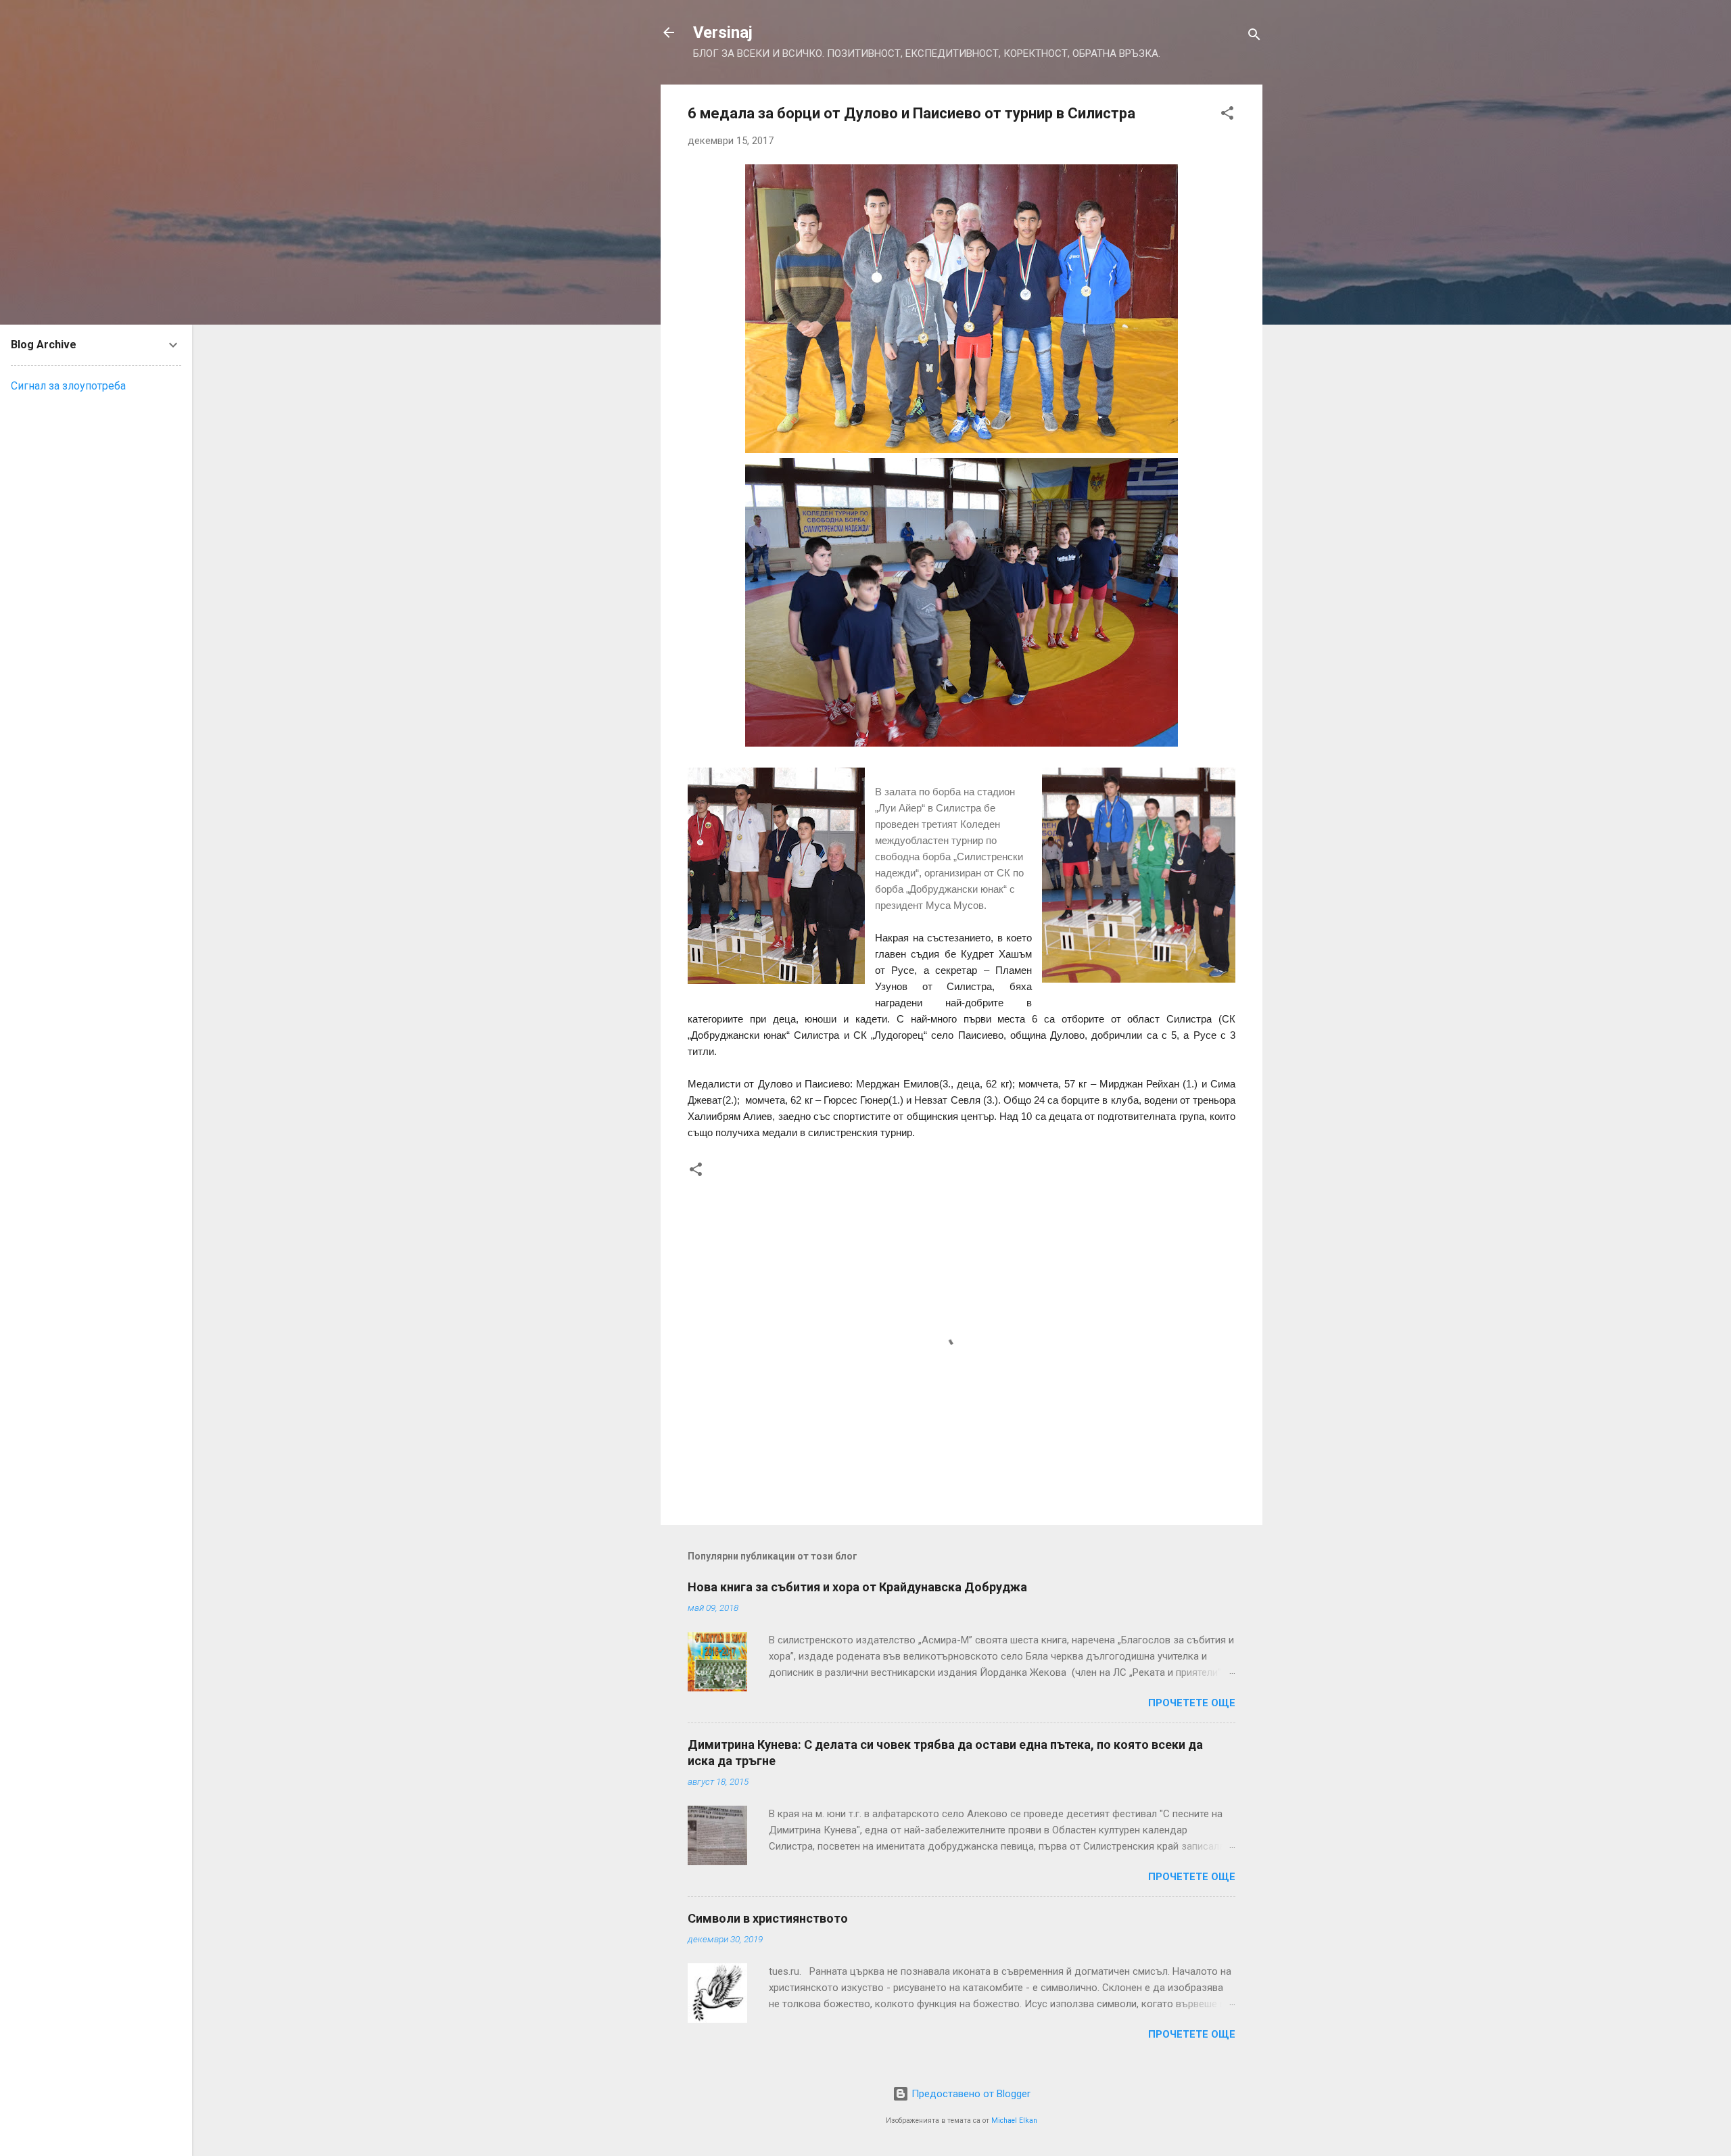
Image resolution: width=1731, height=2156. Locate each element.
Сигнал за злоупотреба (68, 386)
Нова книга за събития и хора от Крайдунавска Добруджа (857, 1587)
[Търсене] (1254, 37)
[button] (1227, 115)
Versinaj (723, 32)
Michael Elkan (1014, 2120)
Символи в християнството (768, 1918)
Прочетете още (1192, 1703)
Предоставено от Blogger (970, 2094)
